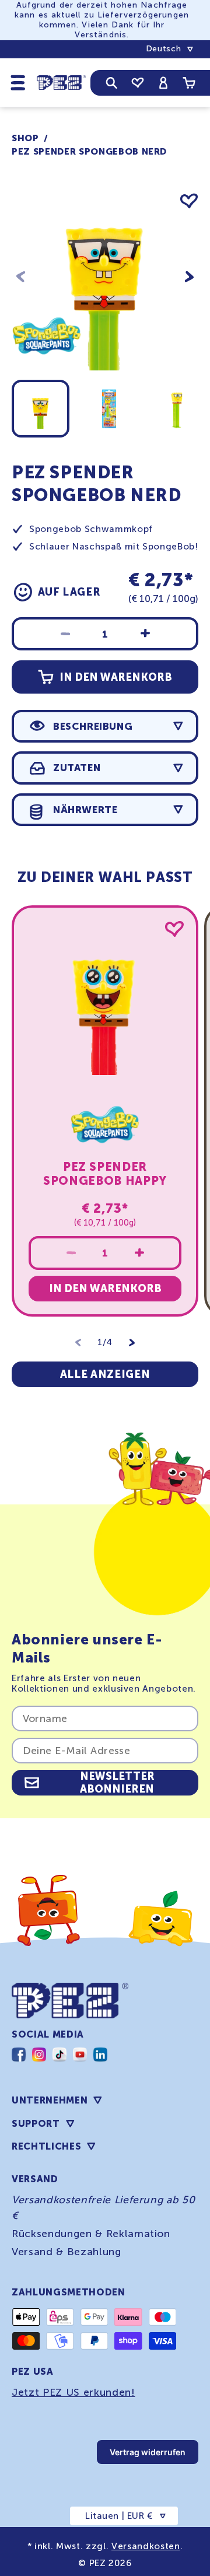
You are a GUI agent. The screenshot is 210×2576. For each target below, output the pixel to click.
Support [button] (36, 2124)
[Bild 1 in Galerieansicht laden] (41, 409)
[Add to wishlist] (189, 201)
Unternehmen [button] (50, 2100)
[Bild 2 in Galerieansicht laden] (109, 409)
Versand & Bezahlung (66, 2252)
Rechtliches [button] (46, 2146)
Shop (25, 138)
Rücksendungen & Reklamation (91, 2234)
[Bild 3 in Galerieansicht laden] (176, 409)
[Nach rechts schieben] (189, 277)
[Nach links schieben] (21, 277)
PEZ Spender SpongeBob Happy (105, 1174)
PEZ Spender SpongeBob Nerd (89, 152)
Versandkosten (146, 2546)
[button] (18, 82)
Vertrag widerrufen (148, 2452)
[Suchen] (112, 83)
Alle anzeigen (105, 1374)
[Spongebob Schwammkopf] (47, 368)
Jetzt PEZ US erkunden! (73, 2392)
